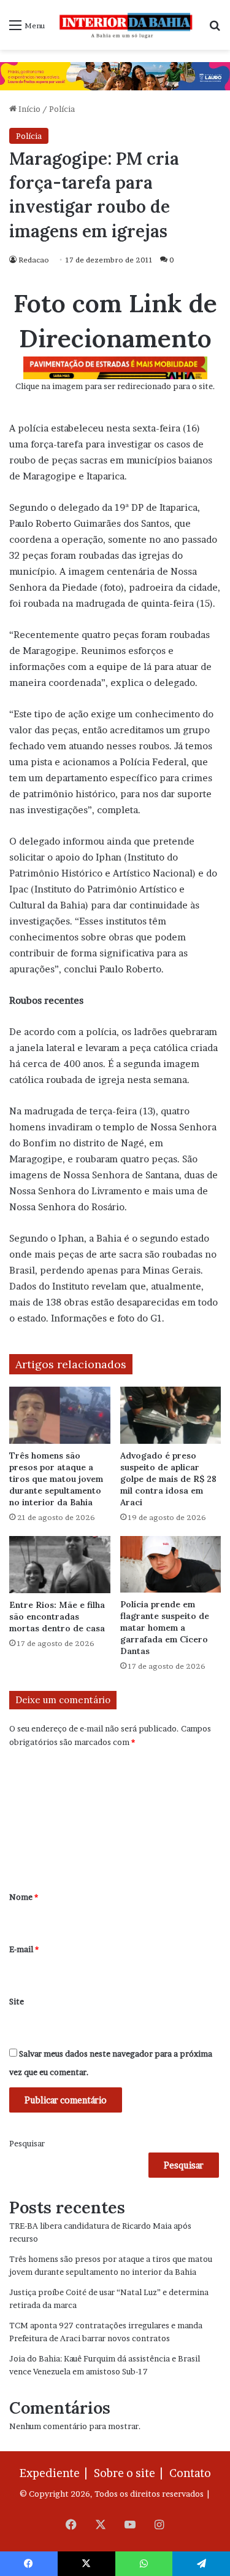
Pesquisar (27, 2143)
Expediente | (56, 2473)
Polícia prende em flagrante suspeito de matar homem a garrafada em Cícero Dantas (165, 1628)
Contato (190, 2473)
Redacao (34, 260)
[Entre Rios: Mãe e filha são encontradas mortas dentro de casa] (60, 1565)
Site (17, 2001)
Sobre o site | (131, 2473)
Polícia (62, 109)
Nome (24, 1897)
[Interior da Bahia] (127, 25)
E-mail (24, 1949)
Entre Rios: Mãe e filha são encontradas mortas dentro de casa (57, 1617)
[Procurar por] (215, 29)
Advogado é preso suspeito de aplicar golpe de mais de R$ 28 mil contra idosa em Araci (168, 1479)
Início (29, 109)
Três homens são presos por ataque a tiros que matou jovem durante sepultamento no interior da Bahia (56, 1479)
